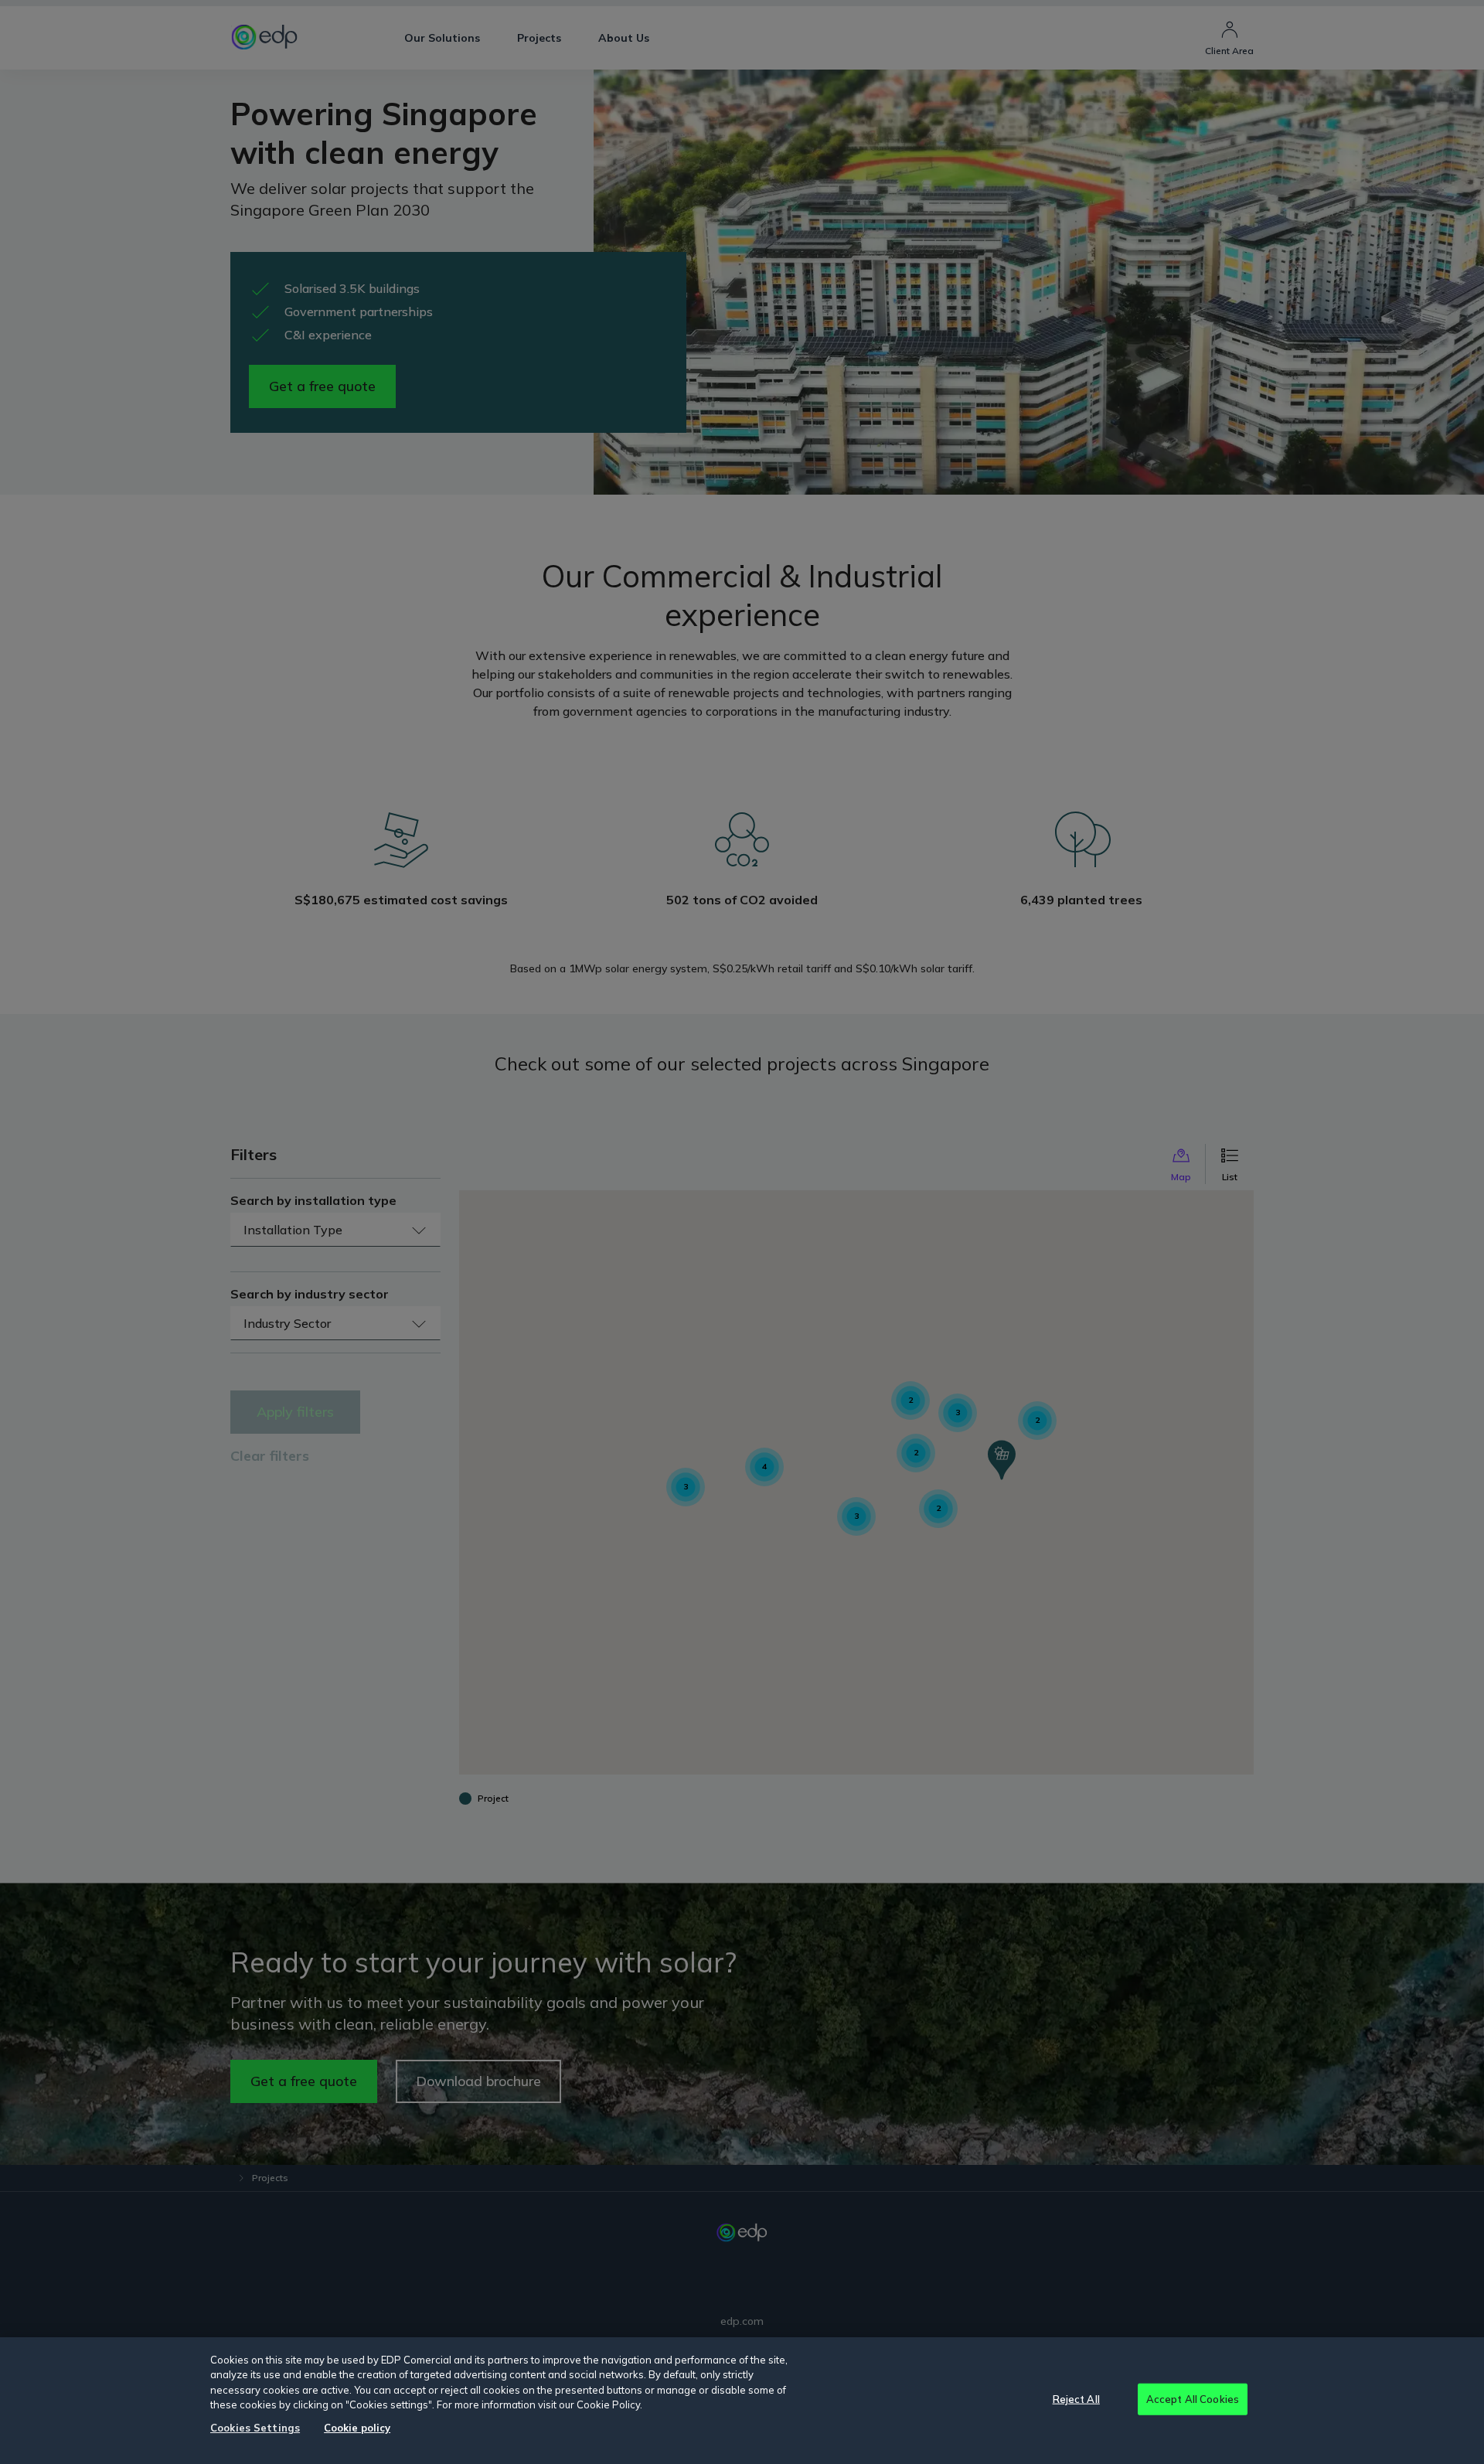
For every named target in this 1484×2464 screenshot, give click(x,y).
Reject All (1076, 2398)
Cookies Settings (255, 2428)
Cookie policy (357, 2428)
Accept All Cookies (1193, 2398)
